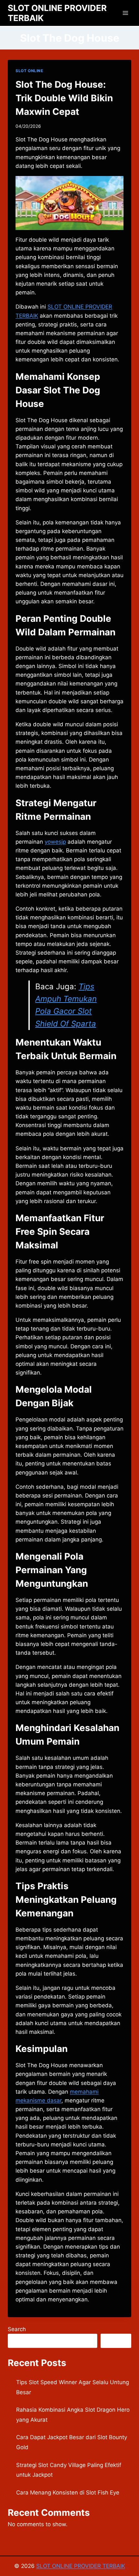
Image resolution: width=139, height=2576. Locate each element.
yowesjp (55, 842)
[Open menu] (125, 13)
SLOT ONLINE (29, 71)
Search (17, 2329)
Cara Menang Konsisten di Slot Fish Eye (68, 2493)
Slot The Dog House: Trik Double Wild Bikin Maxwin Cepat (64, 98)
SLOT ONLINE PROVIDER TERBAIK (81, 2566)
